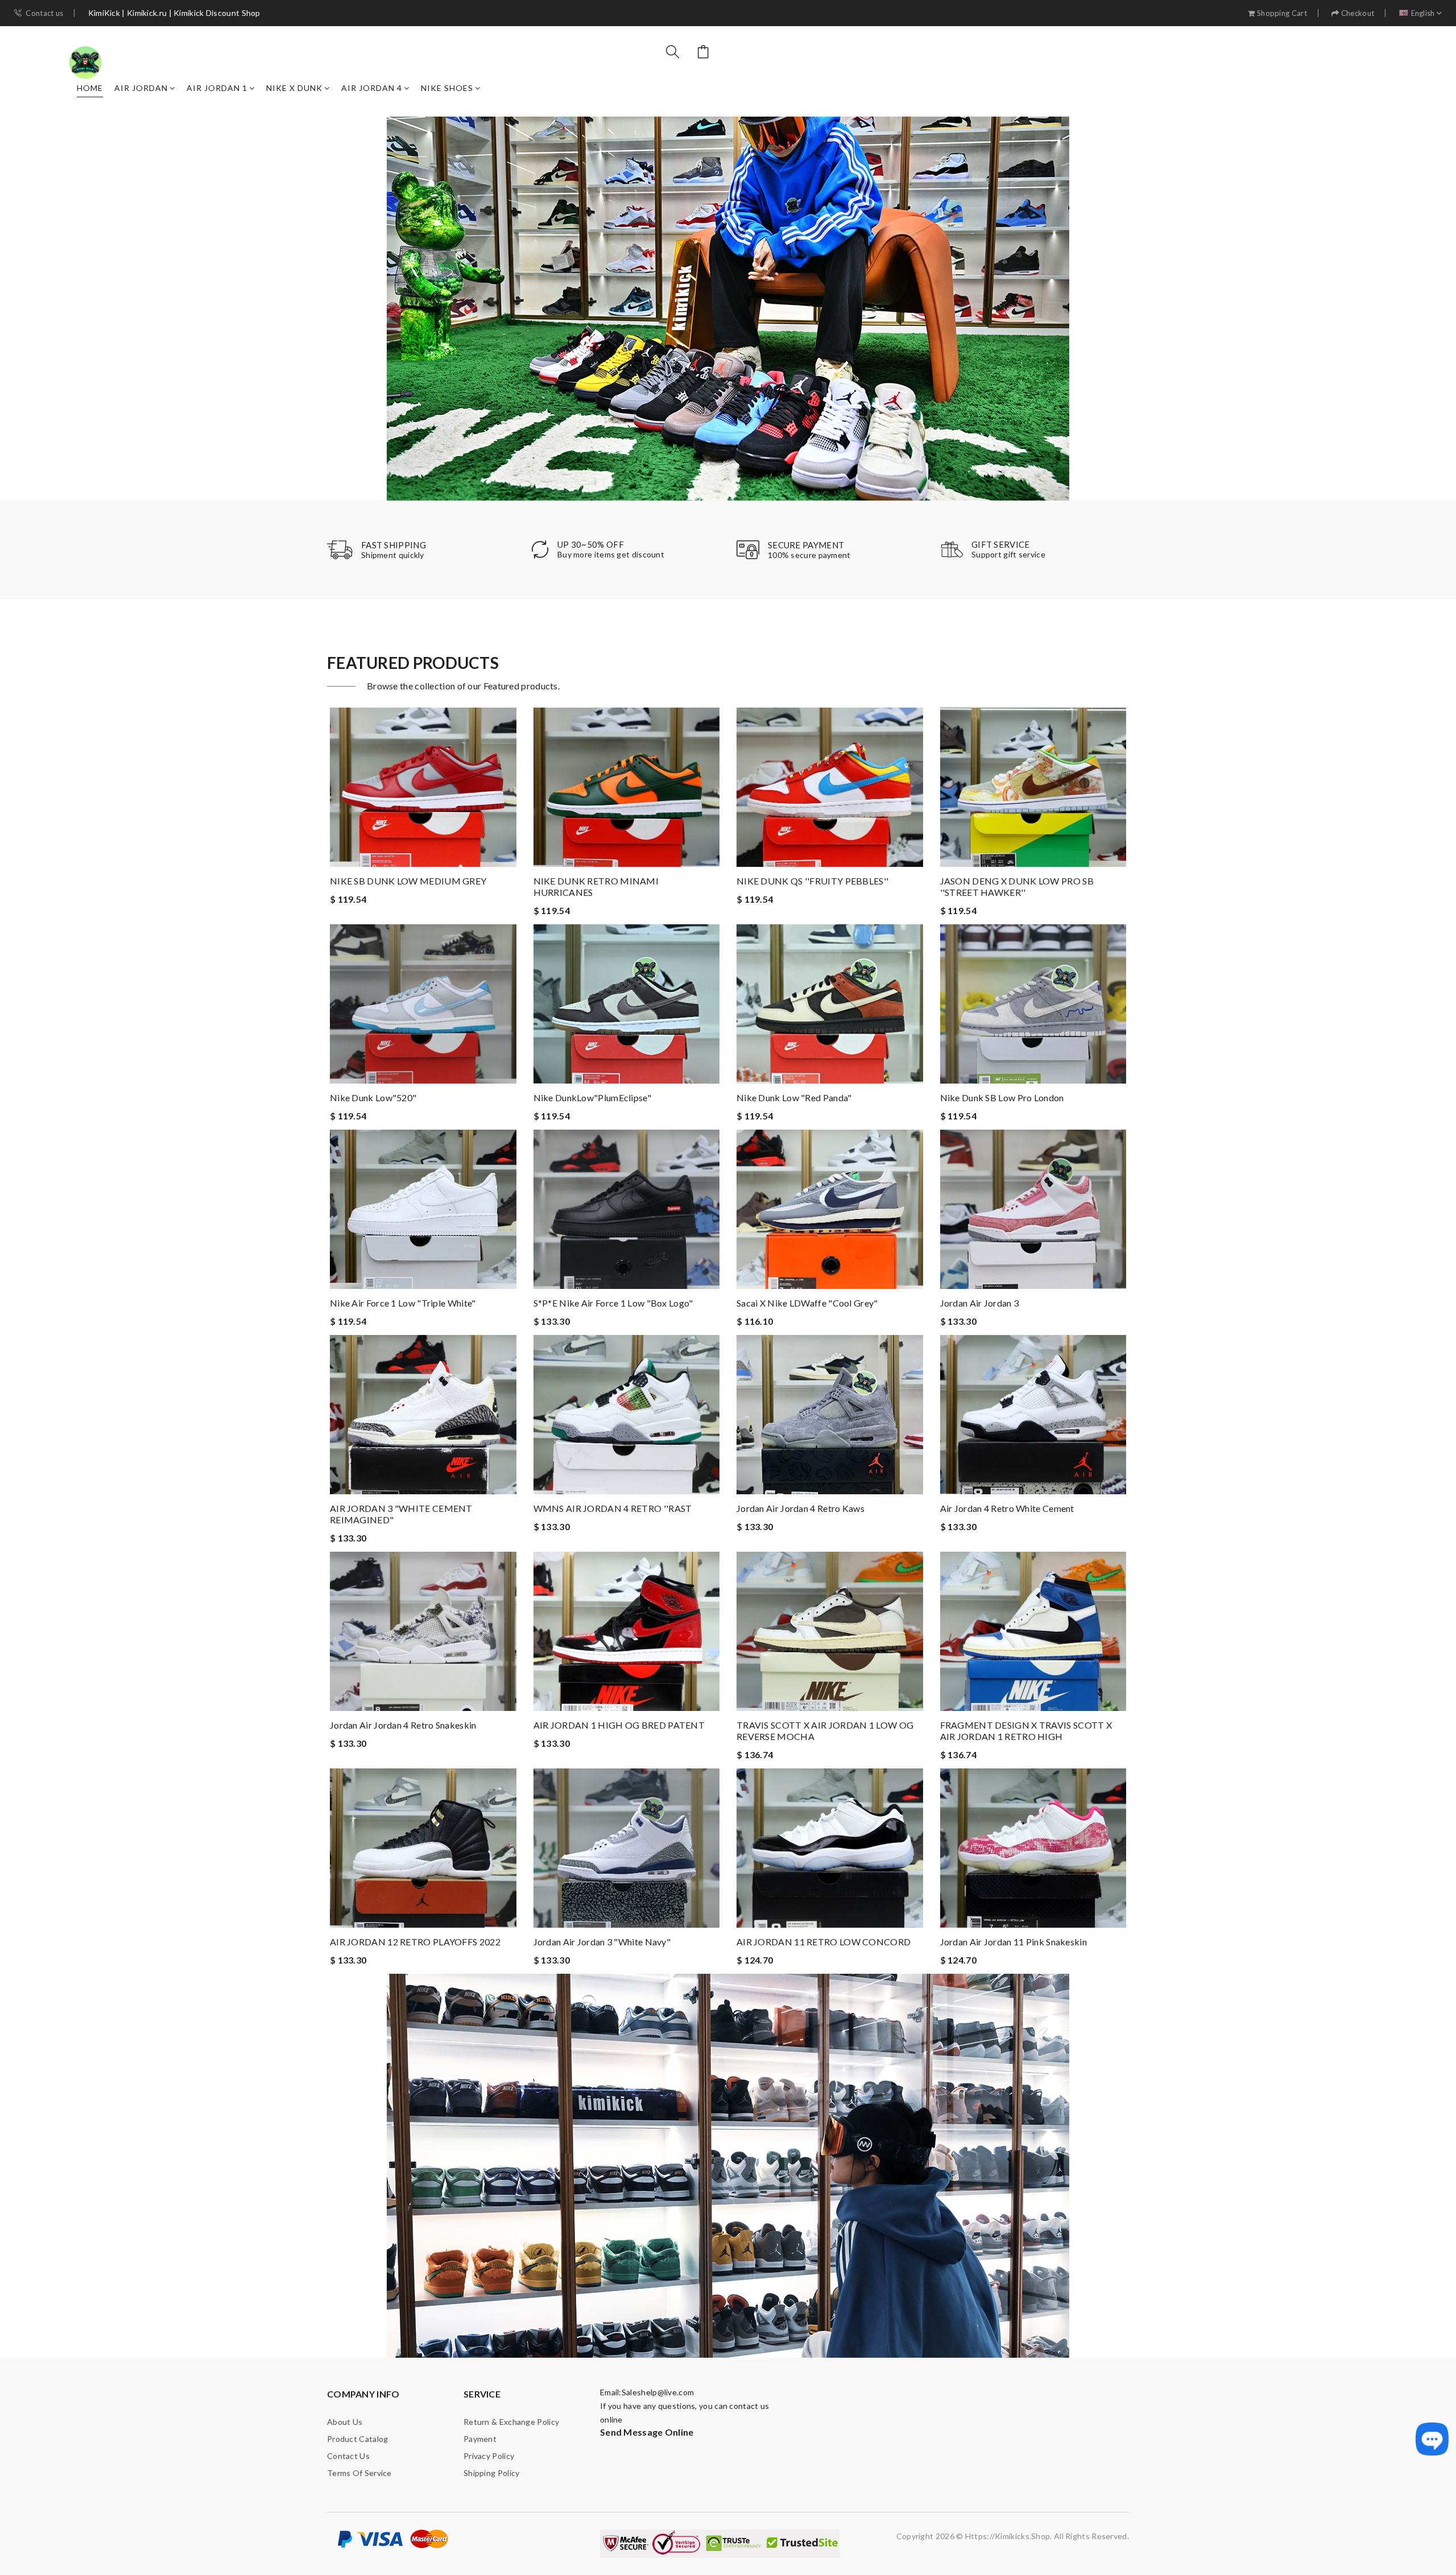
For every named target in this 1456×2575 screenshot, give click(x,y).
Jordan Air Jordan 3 (980, 1303)
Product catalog (358, 2439)
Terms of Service (359, 2473)
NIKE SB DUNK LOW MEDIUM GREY (408, 881)
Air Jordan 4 (372, 88)
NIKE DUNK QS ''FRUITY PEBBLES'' (812, 881)
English (1423, 13)
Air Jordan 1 (217, 88)
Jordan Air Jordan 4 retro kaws (801, 1508)
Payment (480, 2439)
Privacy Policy (489, 2456)
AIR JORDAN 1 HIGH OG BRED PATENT (619, 1725)
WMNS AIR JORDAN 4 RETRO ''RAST (613, 1508)
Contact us (44, 13)
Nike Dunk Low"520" (373, 1098)
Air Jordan (141, 88)
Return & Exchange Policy (511, 2422)
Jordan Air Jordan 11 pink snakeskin (1014, 1942)
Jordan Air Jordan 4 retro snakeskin (403, 1725)
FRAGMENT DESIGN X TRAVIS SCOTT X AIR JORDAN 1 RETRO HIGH (1026, 1731)
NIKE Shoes (447, 88)
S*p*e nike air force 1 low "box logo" (613, 1303)
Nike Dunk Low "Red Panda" (794, 1098)
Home (90, 88)
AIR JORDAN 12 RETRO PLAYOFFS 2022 (415, 1942)
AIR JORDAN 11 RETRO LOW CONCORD (824, 1942)
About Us (345, 2422)
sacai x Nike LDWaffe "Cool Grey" (807, 1303)
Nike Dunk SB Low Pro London (1002, 1098)
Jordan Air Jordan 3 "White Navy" (602, 1942)
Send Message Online (647, 2432)
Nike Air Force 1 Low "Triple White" (403, 1303)
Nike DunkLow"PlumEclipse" (593, 1098)
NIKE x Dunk (294, 88)
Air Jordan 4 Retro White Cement (1007, 1508)
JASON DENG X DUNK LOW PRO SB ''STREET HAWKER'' (1017, 886)
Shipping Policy (492, 2473)
